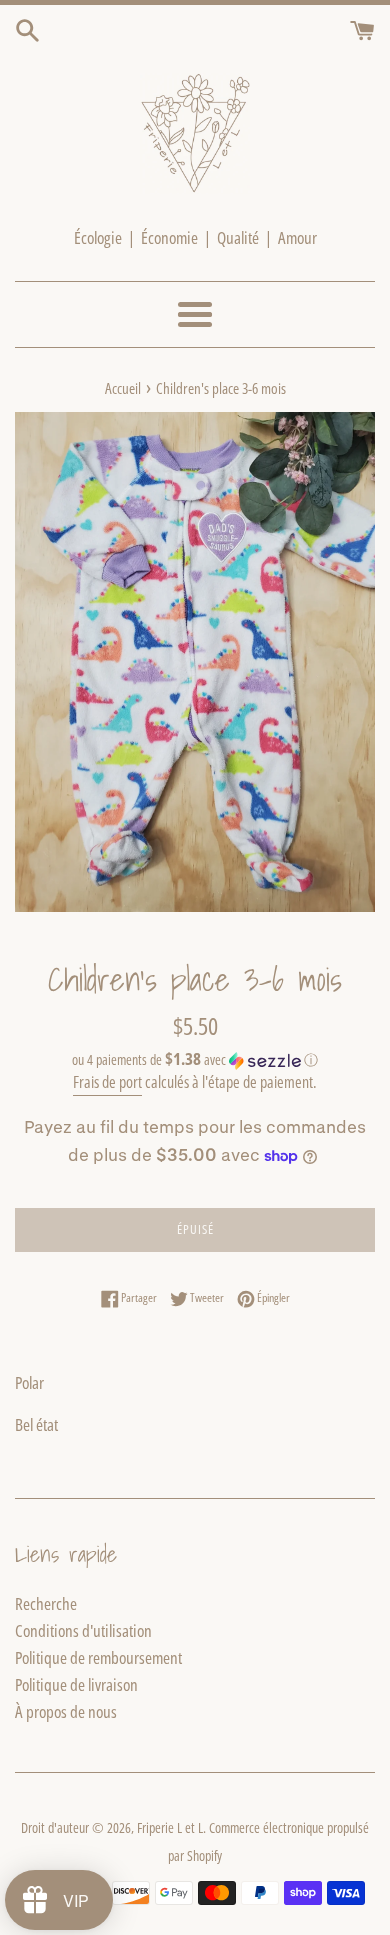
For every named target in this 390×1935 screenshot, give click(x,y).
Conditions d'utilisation (83, 1630)
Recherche (46, 1603)
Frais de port (107, 1082)
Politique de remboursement (98, 1657)
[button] (195, 1060)
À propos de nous (66, 1711)
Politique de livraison (76, 1684)
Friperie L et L (170, 1827)
